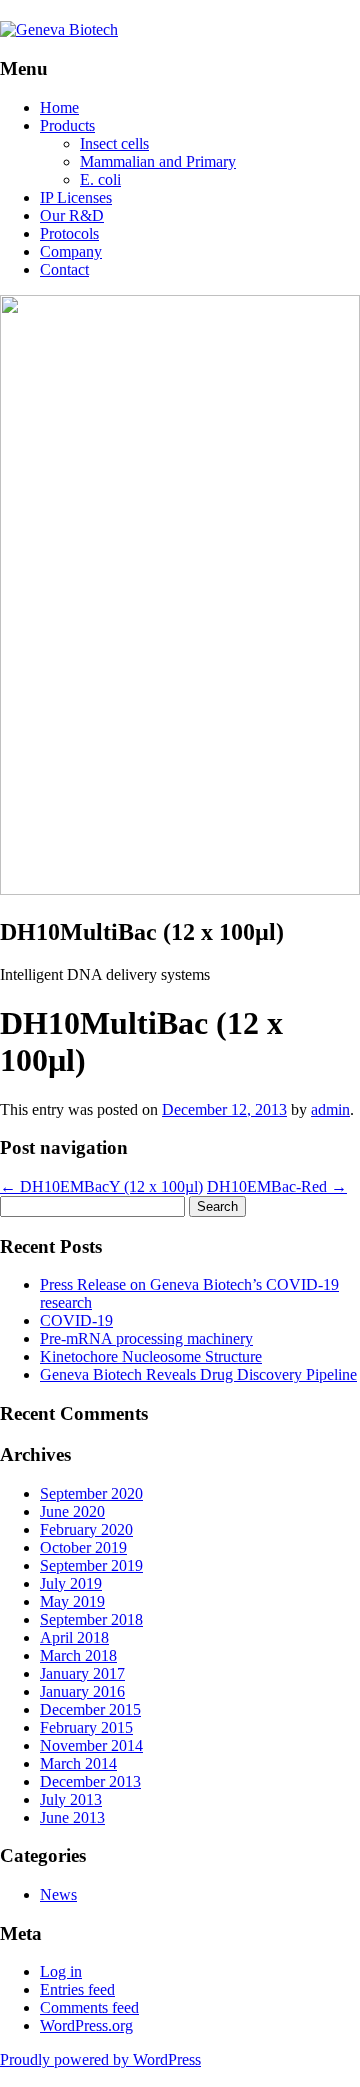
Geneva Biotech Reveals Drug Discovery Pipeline (198, 1374)
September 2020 (91, 1493)
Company (71, 251)
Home (59, 107)
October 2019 (83, 1547)
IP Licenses (76, 197)
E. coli (100, 179)
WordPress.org (86, 2025)
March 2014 (78, 1763)
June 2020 (72, 1511)
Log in (61, 1971)
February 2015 (86, 1727)
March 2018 (78, 1655)
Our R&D (72, 215)
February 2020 (86, 1529)
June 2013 (72, 1817)
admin (330, 1109)
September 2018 (91, 1619)
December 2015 (90, 1709)
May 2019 (72, 1601)
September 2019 (91, 1565)
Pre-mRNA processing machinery (146, 1338)
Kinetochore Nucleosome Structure (151, 1356)
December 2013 (90, 1781)
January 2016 (82, 1691)
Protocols (69, 233)
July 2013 (71, 1799)
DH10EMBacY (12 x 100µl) (101, 1186)
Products (67, 125)
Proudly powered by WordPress (100, 2059)
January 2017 (82, 1673)
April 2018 (74, 1637)
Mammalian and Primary (158, 161)
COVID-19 (76, 1320)
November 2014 (91, 1745)
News (58, 1894)
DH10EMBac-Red (277, 1186)
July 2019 (71, 1583)
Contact (64, 269)
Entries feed (77, 1989)
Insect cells (114, 143)
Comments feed (89, 2007)
